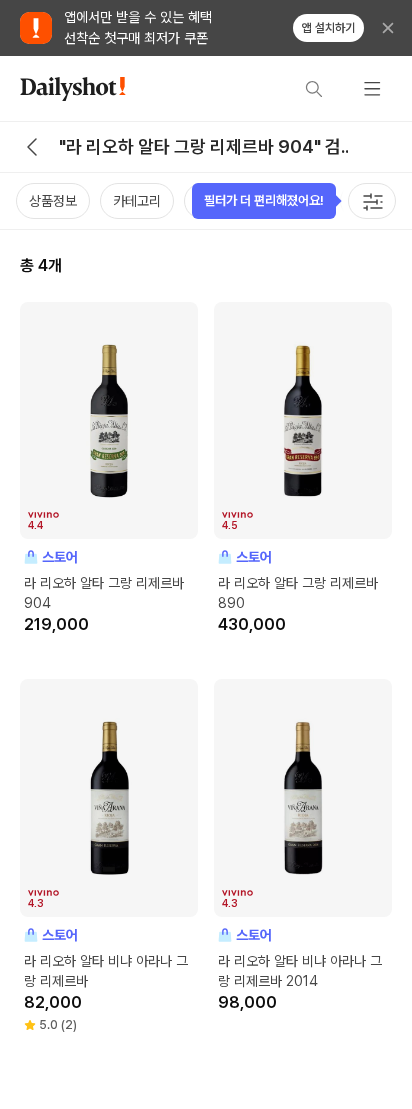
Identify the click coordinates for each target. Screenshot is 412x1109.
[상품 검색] (314, 89)
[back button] (32, 147)
